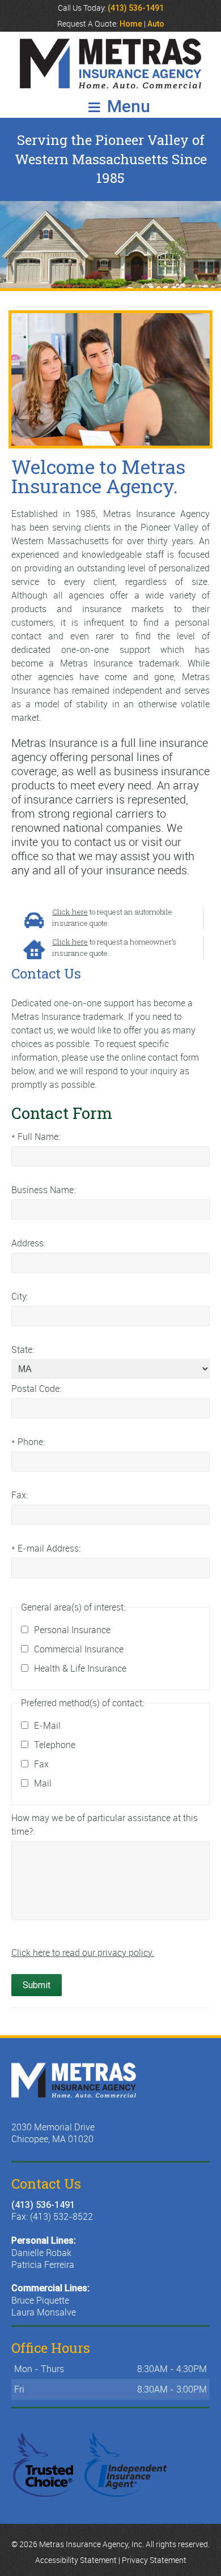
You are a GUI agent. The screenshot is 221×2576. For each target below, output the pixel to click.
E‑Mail (47, 1725)
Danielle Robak (41, 2253)
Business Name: (43, 1190)
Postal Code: (36, 1389)
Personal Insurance (72, 1630)
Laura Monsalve (44, 2312)
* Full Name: (36, 1137)
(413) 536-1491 (43, 2205)
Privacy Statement (154, 2560)
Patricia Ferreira (43, 2265)
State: (23, 1349)
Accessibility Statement (76, 2560)
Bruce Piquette (40, 2300)
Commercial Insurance (79, 1649)
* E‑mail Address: (46, 1548)
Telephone (55, 1745)
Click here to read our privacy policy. (83, 1953)
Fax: (20, 1495)
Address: (28, 1243)
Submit (37, 1985)
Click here (70, 912)
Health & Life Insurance (80, 1668)
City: (20, 1296)
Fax (41, 1764)
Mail (43, 1783)
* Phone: (28, 1442)
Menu (127, 106)
